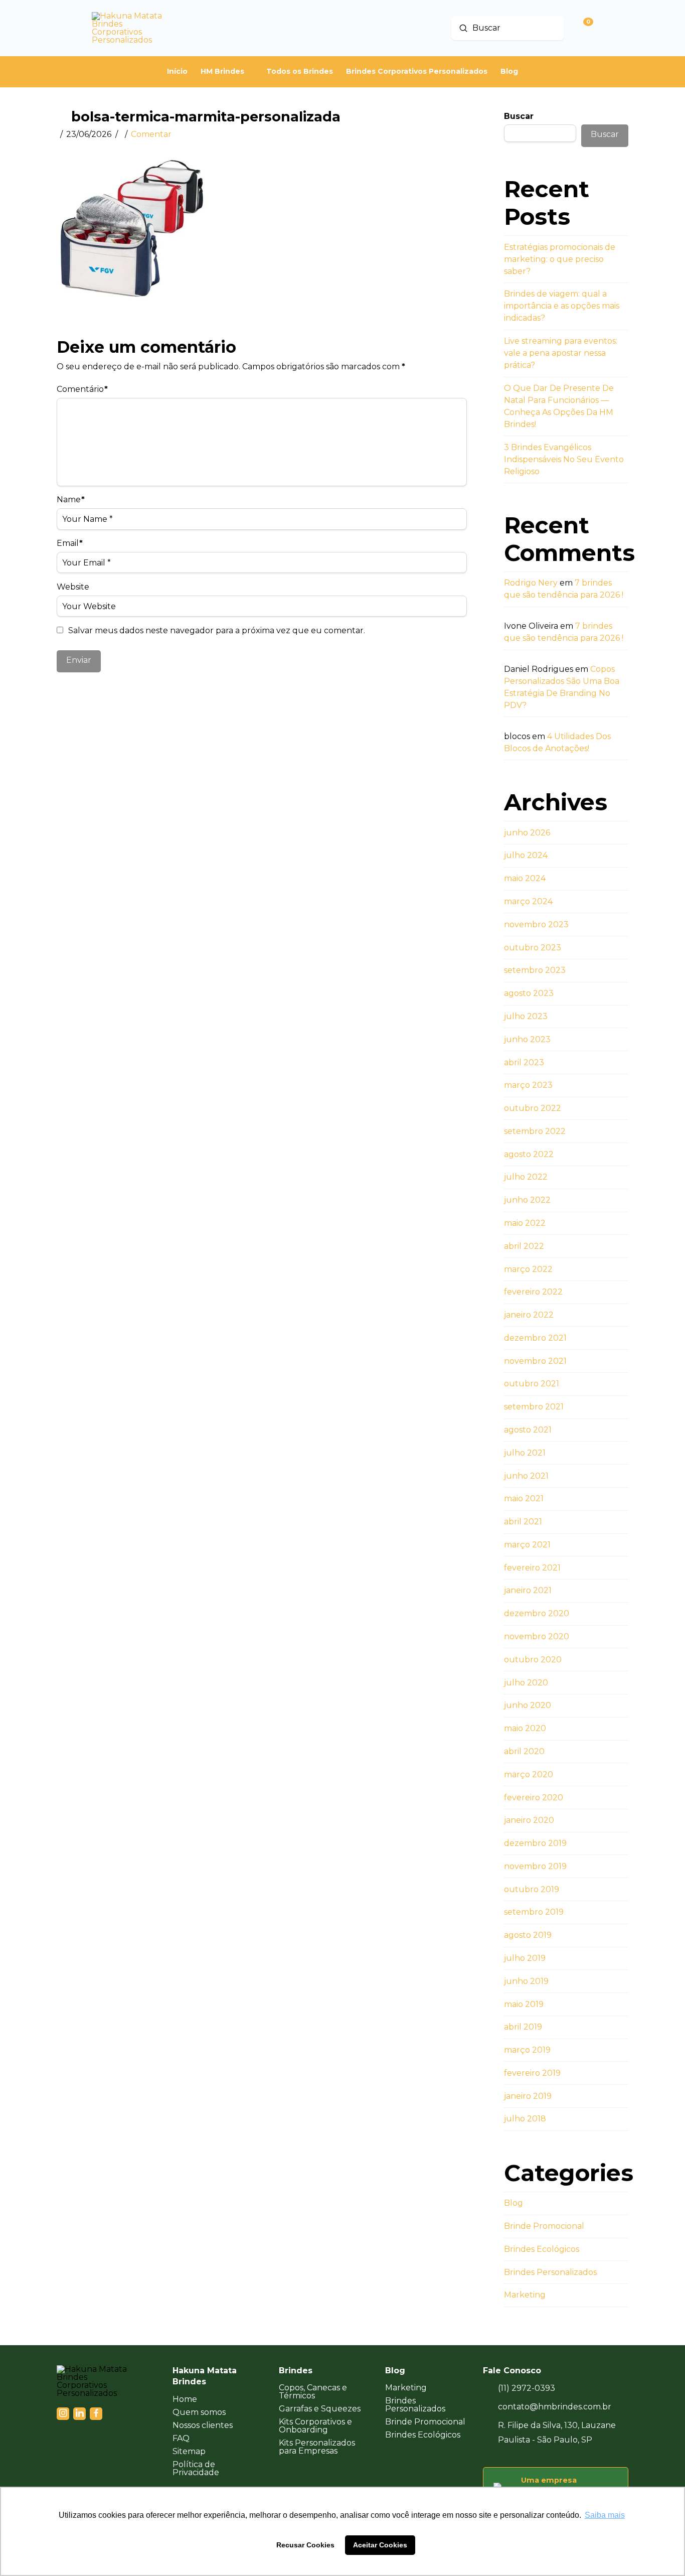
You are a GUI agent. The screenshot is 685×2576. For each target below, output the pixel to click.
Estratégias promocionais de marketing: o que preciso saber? (560, 259)
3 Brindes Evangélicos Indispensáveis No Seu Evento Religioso (564, 459)
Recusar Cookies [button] (305, 2545)
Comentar (151, 134)
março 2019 (527, 2050)
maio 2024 (525, 878)
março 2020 (529, 1774)
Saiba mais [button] (605, 2515)
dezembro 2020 (537, 1613)
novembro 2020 (537, 1636)
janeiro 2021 (528, 1590)
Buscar (519, 116)
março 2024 (528, 901)
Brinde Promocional (544, 2226)
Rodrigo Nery (531, 583)
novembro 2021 (535, 1361)
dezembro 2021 (535, 1338)
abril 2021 (523, 1522)
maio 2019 (524, 2004)
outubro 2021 (532, 1384)
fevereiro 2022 (533, 1292)
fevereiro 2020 (534, 1798)
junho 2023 (527, 1039)
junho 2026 (527, 833)
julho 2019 (525, 1958)
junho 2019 (526, 1981)
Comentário (82, 389)
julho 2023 (526, 1016)
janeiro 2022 (529, 1315)
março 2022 (528, 1269)
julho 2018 (525, 2119)
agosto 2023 (529, 993)
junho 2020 (528, 1705)
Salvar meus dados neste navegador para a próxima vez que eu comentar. (217, 630)
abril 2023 (524, 1062)
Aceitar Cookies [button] (380, 2545)
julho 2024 (526, 855)
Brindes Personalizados (550, 2272)
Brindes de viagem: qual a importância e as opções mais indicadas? (562, 306)
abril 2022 (524, 1246)
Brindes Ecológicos (542, 2249)
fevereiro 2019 (532, 2073)
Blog (513, 2203)
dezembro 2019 (535, 1843)
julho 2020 (526, 1683)
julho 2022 (526, 1177)
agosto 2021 (528, 1430)
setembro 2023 (535, 970)
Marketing (525, 2295)
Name (71, 499)
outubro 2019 (532, 1889)
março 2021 (527, 1545)
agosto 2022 (529, 1154)
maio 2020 (525, 1728)
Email (70, 543)
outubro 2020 (533, 1660)
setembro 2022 (535, 1131)
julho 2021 (525, 1453)
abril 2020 (524, 1751)
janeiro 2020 (529, 1820)
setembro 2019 (534, 1912)
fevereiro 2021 (532, 1568)
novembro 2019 (535, 1866)
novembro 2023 (536, 924)
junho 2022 (527, 1200)
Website (73, 587)
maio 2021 (524, 1498)
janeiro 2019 (528, 2096)
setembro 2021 (534, 1407)
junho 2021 (526, 1476)
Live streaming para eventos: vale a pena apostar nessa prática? (561, 353)
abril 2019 (523, 2027)
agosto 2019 (528, 1935)
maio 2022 (525, 1223)
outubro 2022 (533, 1108)
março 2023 (528, 1085)
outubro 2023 (533, 948)
